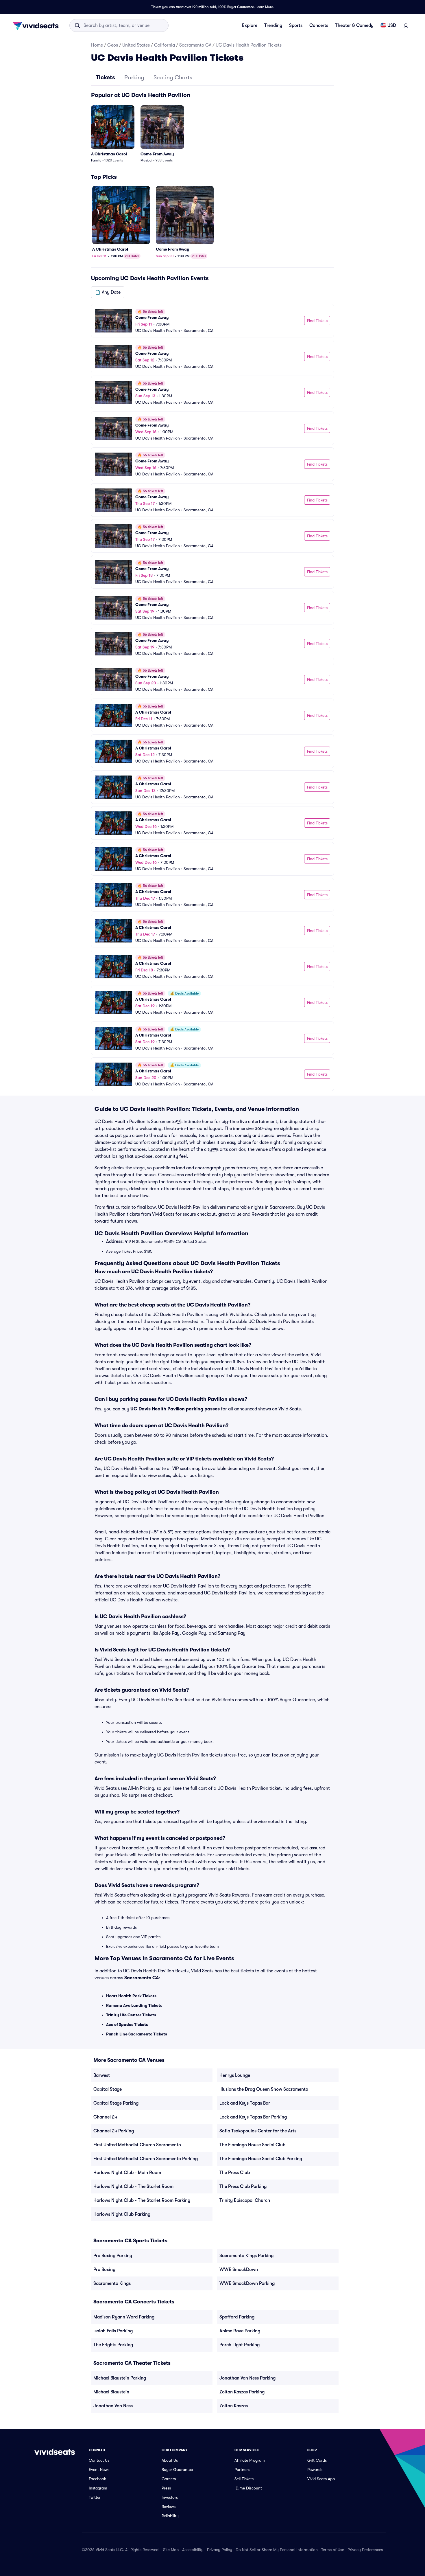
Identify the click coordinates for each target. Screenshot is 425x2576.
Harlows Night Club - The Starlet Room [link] (133, 2187)
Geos (113, 45)
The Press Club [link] (235, 2173)
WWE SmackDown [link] (239, 2270)
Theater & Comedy (354, 25)
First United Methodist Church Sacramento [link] (137, 2145)
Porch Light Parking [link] (240, 2345)
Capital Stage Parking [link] (116, 2103)
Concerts (319, 25)
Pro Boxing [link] (104, 2270)
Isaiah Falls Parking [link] (113, 2331)
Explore (250, 25)
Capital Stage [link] (108, 2089)
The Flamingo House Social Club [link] (252, 2145)
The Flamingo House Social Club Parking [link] (261, 2159)
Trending (273, 25)
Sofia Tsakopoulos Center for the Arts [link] (258, 2131)
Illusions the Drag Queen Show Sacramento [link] (264, 2089)
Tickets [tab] (105, 77)
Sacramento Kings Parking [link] (246, 2256)
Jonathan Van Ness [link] (113, 2406)
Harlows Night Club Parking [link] (122, 2214)
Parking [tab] (134, 77)
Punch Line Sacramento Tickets (137, 2034)
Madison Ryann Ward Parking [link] (124, 2317)
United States (136, 45)
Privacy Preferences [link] (365, 2550)
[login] (406, 25)
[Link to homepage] (37, 25)
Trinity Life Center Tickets (131, 2015)
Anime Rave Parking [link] (240, 2331)
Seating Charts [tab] (173, 77)
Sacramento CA (195, 45)
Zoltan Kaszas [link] (234, 2406)
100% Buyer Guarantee (236, 7)
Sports (296, 25)
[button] (108, 292)
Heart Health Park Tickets (131, 1996)
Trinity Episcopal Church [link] (245, 2200)
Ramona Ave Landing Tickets (134, 2005)
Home (97, 45)
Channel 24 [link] (105, 2117)
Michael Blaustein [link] (111, 2392)
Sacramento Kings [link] (112, 2283)
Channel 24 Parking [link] (114, 2131)
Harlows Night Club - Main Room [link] (127, 2173)
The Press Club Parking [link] (243, 2187)
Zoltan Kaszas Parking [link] (242, 2392)
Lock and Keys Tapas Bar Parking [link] (253, 2117)
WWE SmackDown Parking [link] (247, 2283)
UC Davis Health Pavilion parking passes (175, 1409)
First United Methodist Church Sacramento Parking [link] (146, 2159)
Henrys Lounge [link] (235, 2075)
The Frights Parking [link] (113, 2345)
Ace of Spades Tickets (127, 2024)
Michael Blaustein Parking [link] (120, 2378)
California (165, 45)
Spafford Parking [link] (237, 2317)
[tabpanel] (212, 591)
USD (392, 25)
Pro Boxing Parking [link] (113, 2256)
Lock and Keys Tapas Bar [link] (245, 2103)
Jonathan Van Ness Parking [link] (247, 2378)
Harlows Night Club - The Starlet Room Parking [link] (142, 2200)
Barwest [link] (102, 2075)
